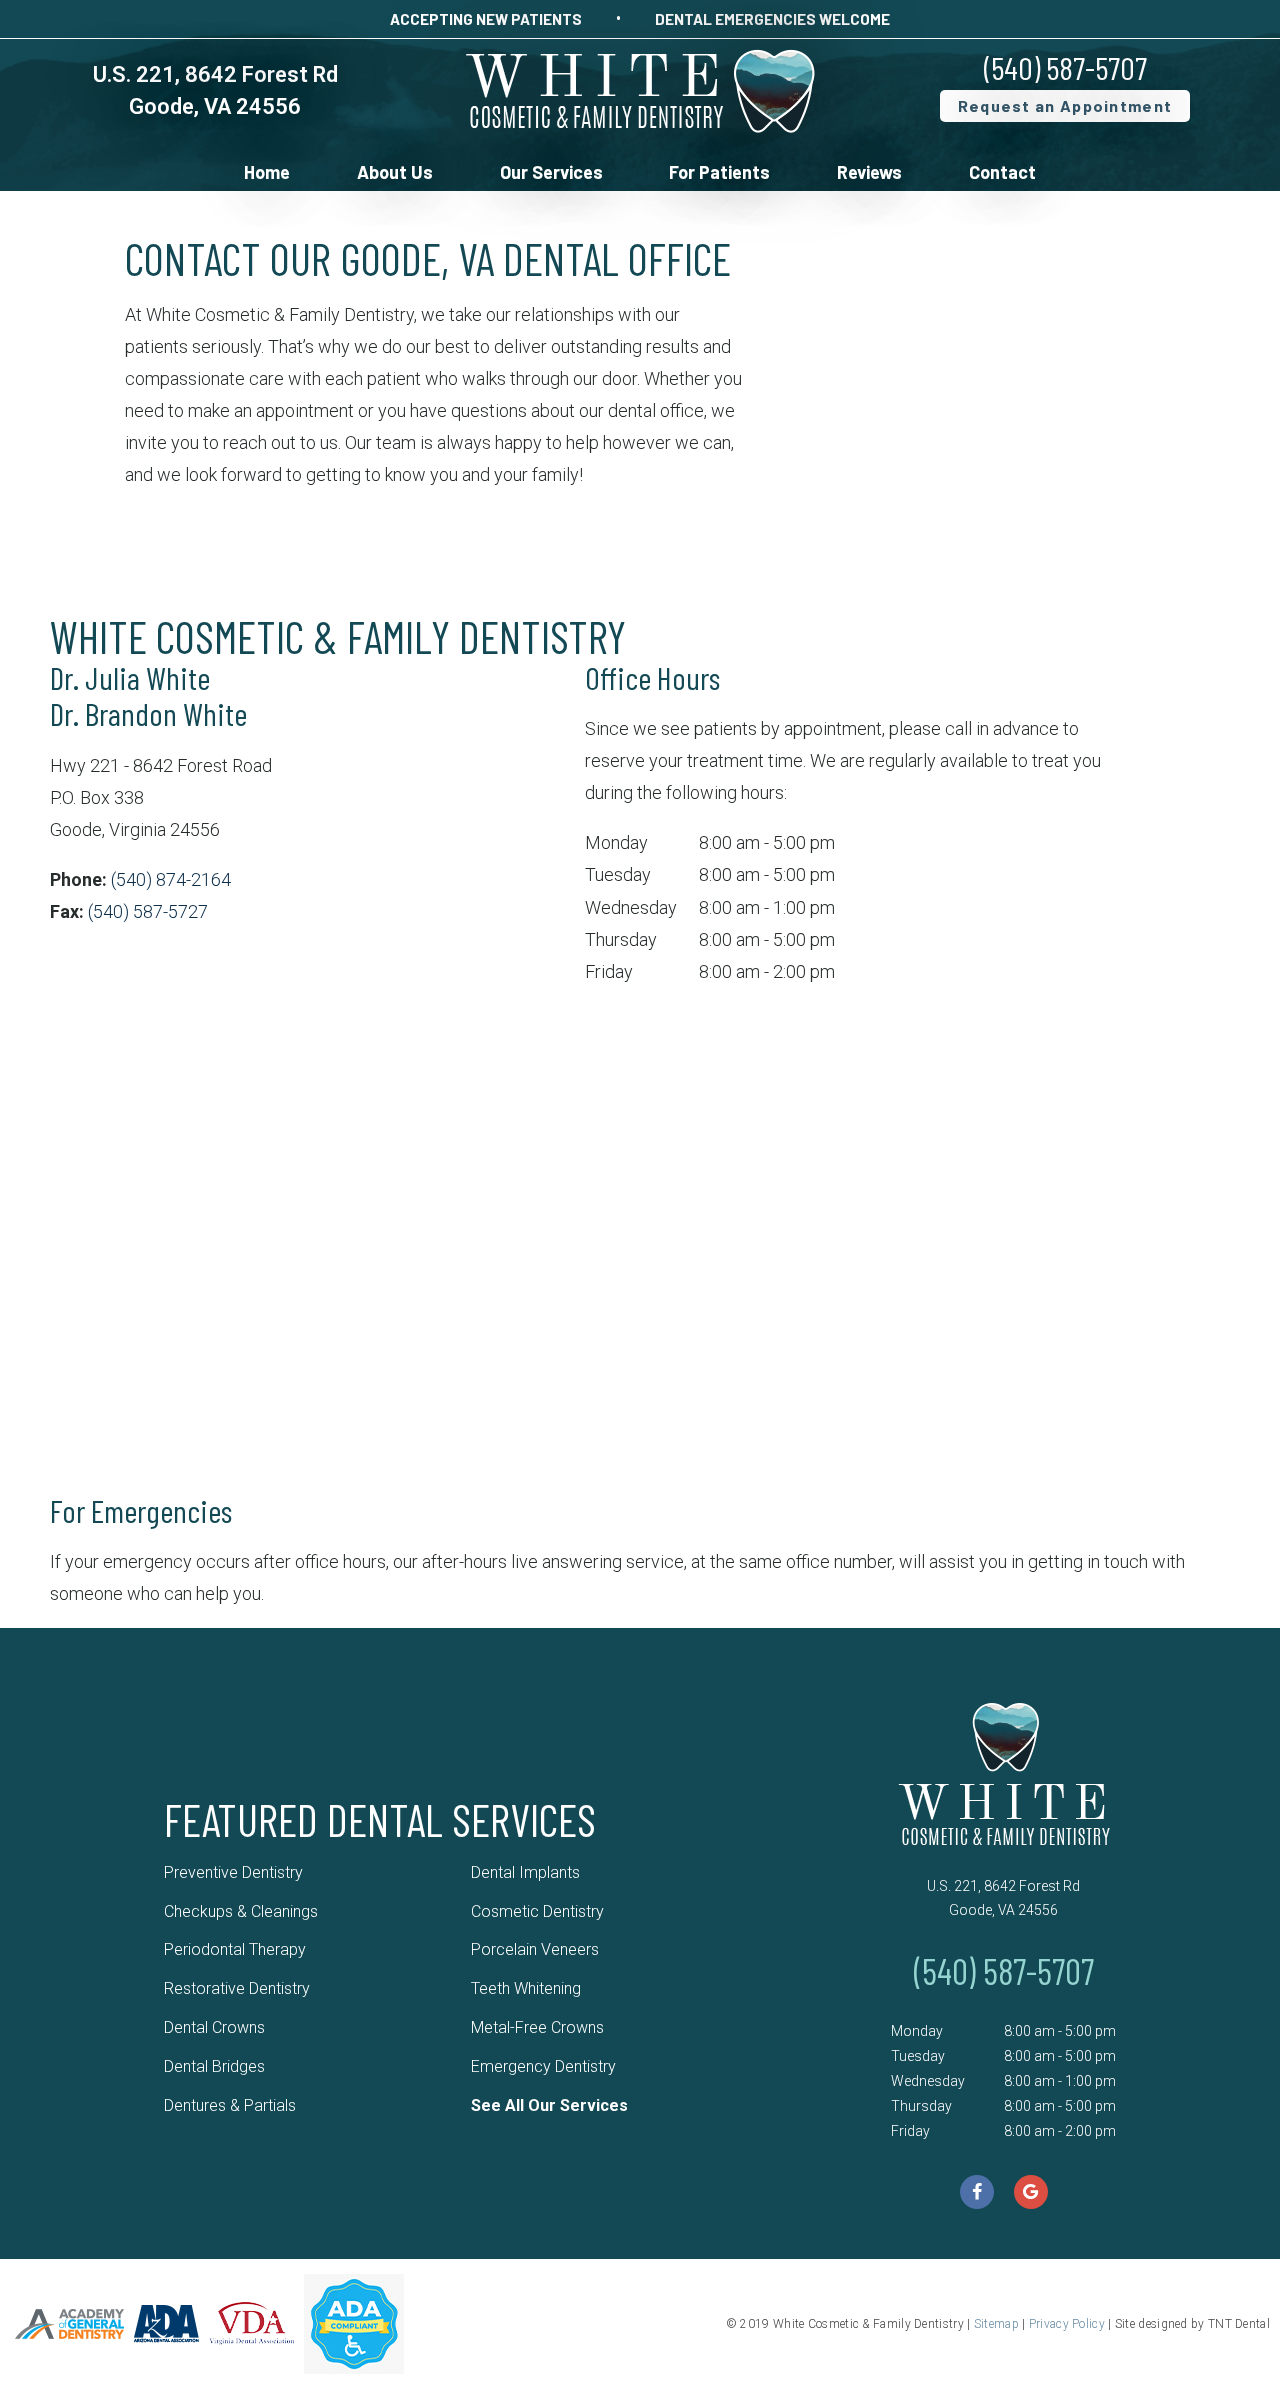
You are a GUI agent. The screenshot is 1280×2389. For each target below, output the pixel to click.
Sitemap (996, 2324)
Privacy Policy (1067, 2324)
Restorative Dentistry (237, 1988)
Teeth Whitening (526, 1988)
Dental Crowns (214, 2027)
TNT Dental (1239, 2324)
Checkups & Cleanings (241, 1911)
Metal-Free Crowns (537, 2027)
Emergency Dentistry (543, 2066)
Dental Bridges (214, 2066)
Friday (609, 971)
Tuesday (618, 874)
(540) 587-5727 (148, 911)
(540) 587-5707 (1065, 67)
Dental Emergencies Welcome (772, 19)
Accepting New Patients (486, 19)
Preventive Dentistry (233, 1872)
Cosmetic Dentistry (537, 1911)
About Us (395, 172)
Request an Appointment (1065, 105)
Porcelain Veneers (535, 1949)
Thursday (621, 939)
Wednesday (631, 907)
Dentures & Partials (230, 2105)
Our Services (551, 172)
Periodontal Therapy (235, 1949)
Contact (1002, 172)
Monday (616, 842)
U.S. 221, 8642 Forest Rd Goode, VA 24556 (1003, 1898)
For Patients (719, 172)
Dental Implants (525, 1872)
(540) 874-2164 (171, 879)
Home (267, 172)
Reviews (869, 172)
